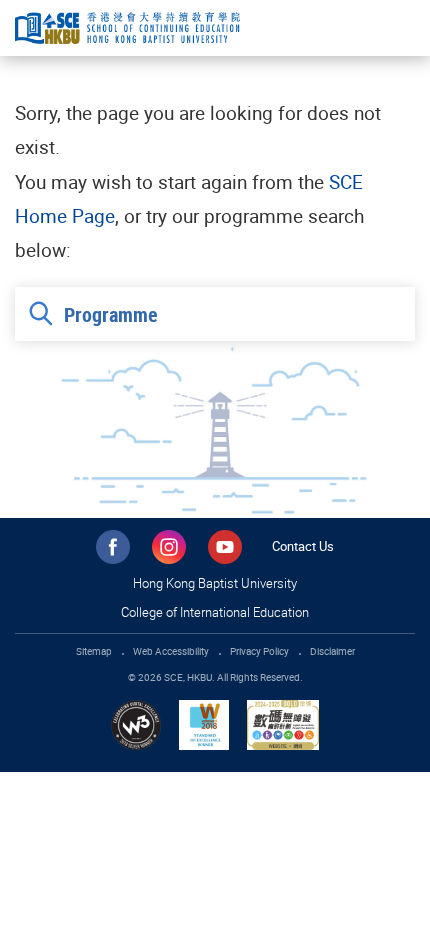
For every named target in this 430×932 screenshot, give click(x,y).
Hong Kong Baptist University (215, 583)
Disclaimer (332, 651)
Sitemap (94, 651)
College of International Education (215, 612)
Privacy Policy (259, 651)
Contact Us (303, 546)
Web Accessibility (171, 651)
